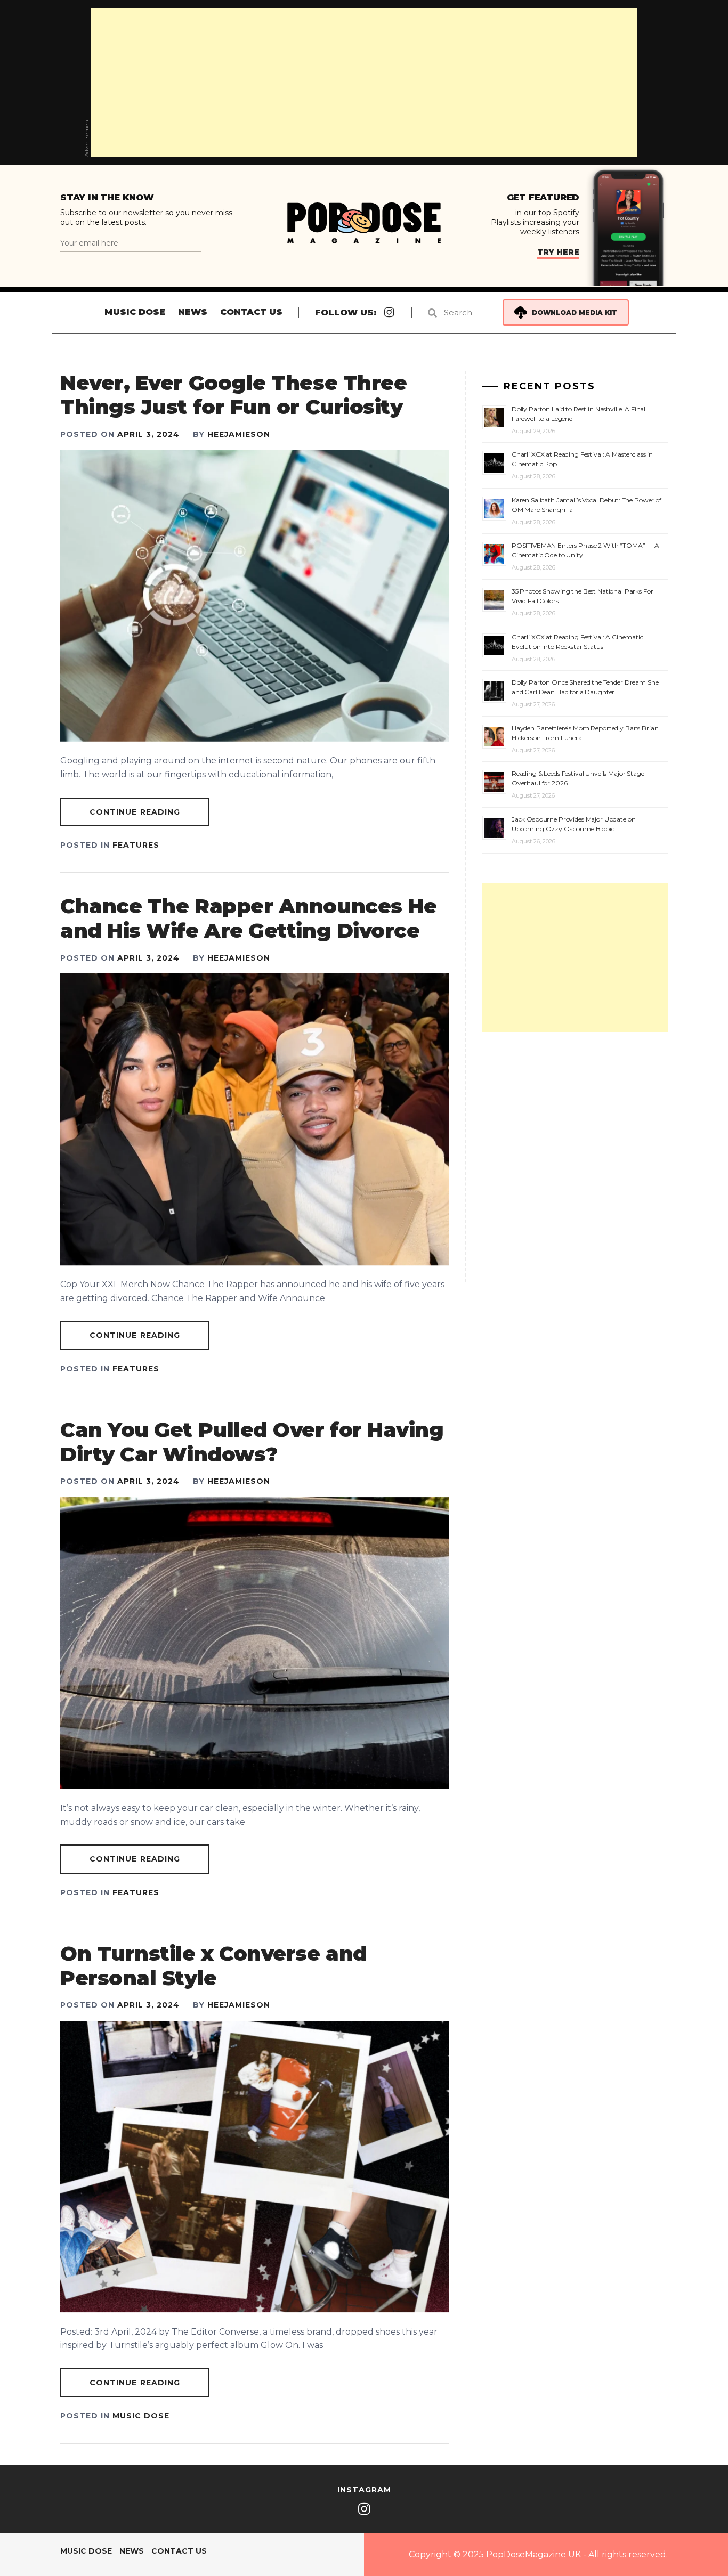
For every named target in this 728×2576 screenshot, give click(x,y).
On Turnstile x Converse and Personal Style (214, 1966)
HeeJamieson (239, 434)
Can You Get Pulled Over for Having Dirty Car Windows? (252, 1442)
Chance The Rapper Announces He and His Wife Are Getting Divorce (248, 918)
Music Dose (135, 312)
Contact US (251, 312)
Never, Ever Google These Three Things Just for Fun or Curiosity (233, 395)
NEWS (193, 312)
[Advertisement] (364, 83)
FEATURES (136, 845)
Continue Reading (135, 812)
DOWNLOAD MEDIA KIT (575, 312)
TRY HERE (558, 252)
